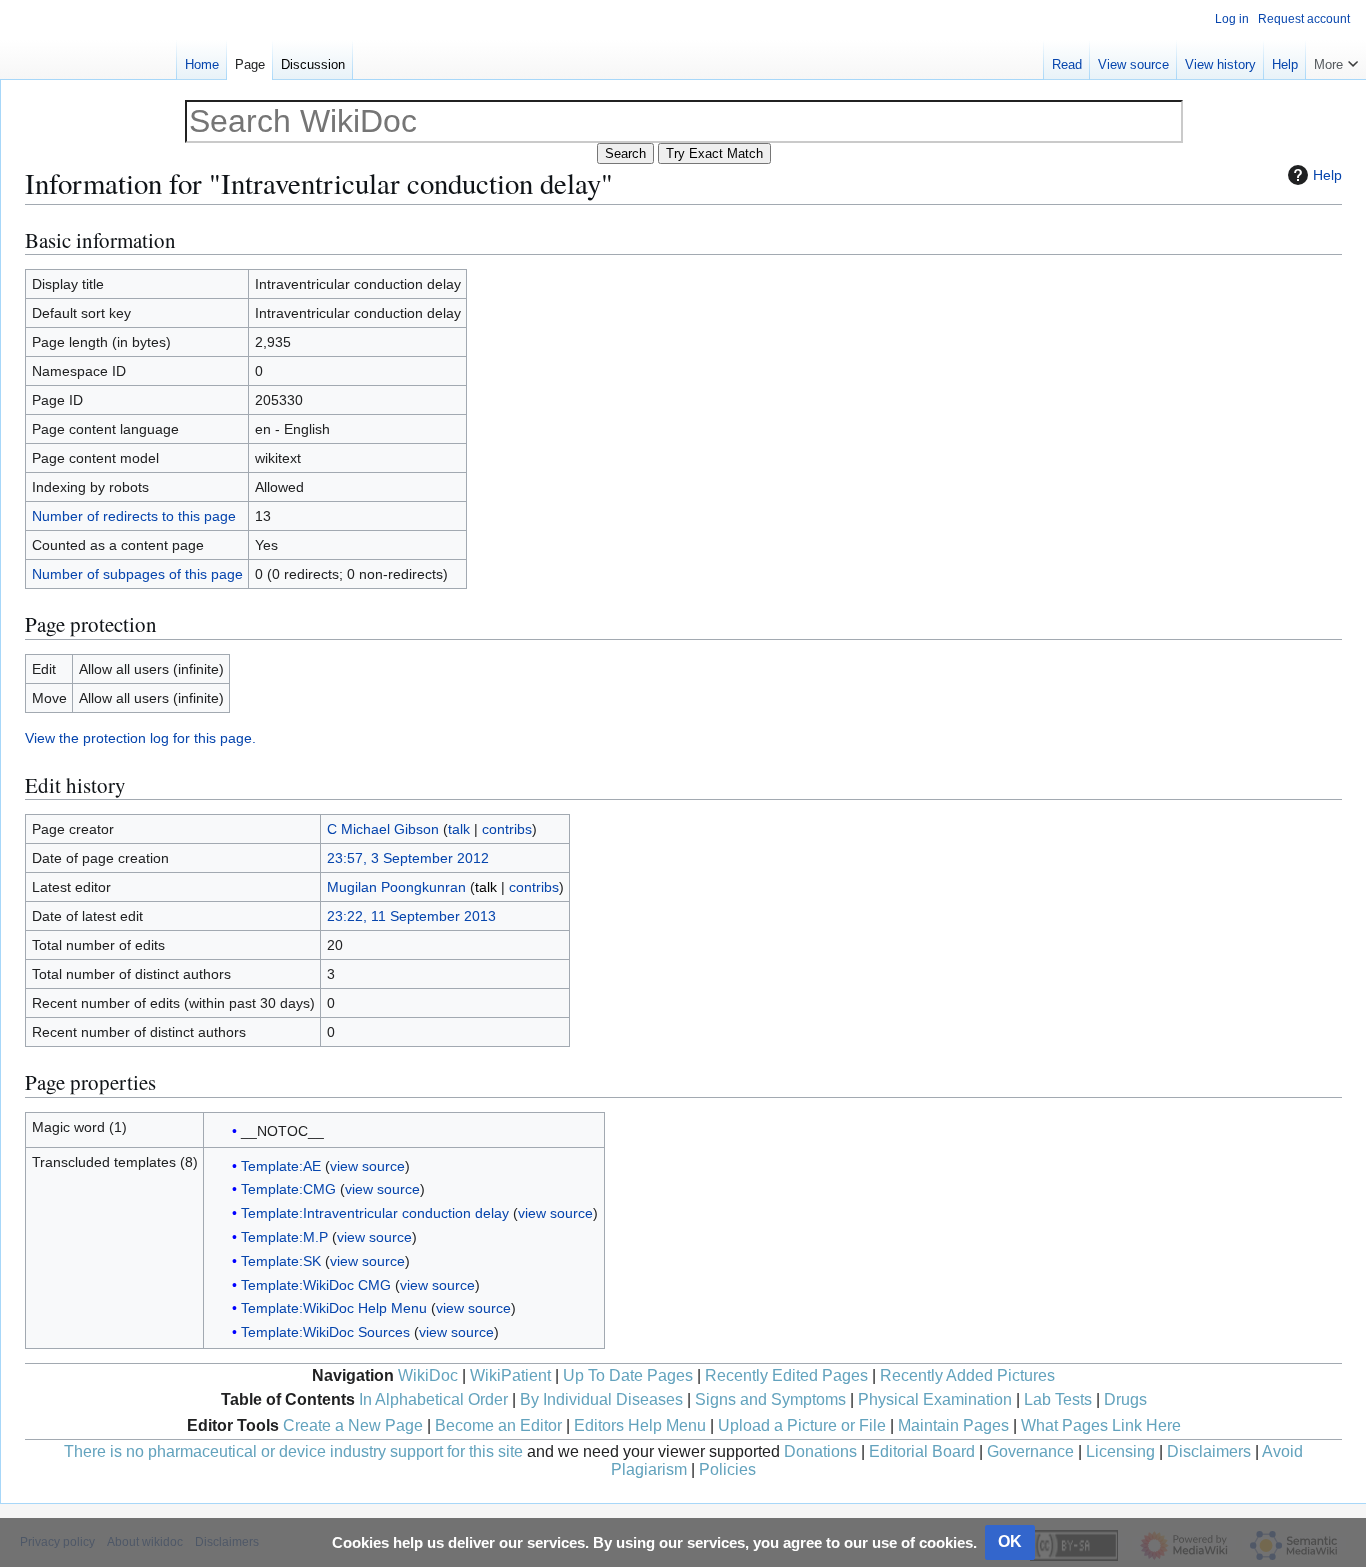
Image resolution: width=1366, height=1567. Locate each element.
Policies (727, 1469)
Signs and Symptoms (770, 1399)
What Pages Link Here (1101, 1425)
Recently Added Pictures (967, 1375)
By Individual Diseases (601, 1399)
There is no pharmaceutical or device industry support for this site (293, 1451)
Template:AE (281, 1166)
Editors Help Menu (640, 1425)
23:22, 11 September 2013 (411, 916)
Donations (820, 1451)
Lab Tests (1058, 1399)
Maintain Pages (953, 1425)
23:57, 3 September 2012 (408, 858)
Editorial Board (922, 1451)
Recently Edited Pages (786, 1375)
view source (367, 1166)
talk (459, 829)
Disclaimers (1209, 1451)
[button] (1336, 60)
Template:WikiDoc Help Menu (334, 1308)
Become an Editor (498, 1425)
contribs (507, 829)
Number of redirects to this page (134, 516)
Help (1327, 175)
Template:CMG (288, 1189)
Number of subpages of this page (137, 574)
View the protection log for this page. (140, 738)
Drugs (1125, 1399)
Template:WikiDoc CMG (316, 1285)
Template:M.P (284, 1237)
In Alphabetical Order (433, 1399)
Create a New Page (353, 1425)
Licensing (1120, 1451)
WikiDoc (428, 1375)
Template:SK (281, 1261)
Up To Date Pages (628, 1375)
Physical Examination (935, 1399)
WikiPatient (510, 1375)
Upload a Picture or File (802, 1425)
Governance (1030, 1451)
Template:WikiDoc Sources (325, 1332)
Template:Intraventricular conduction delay (375, 1213)
